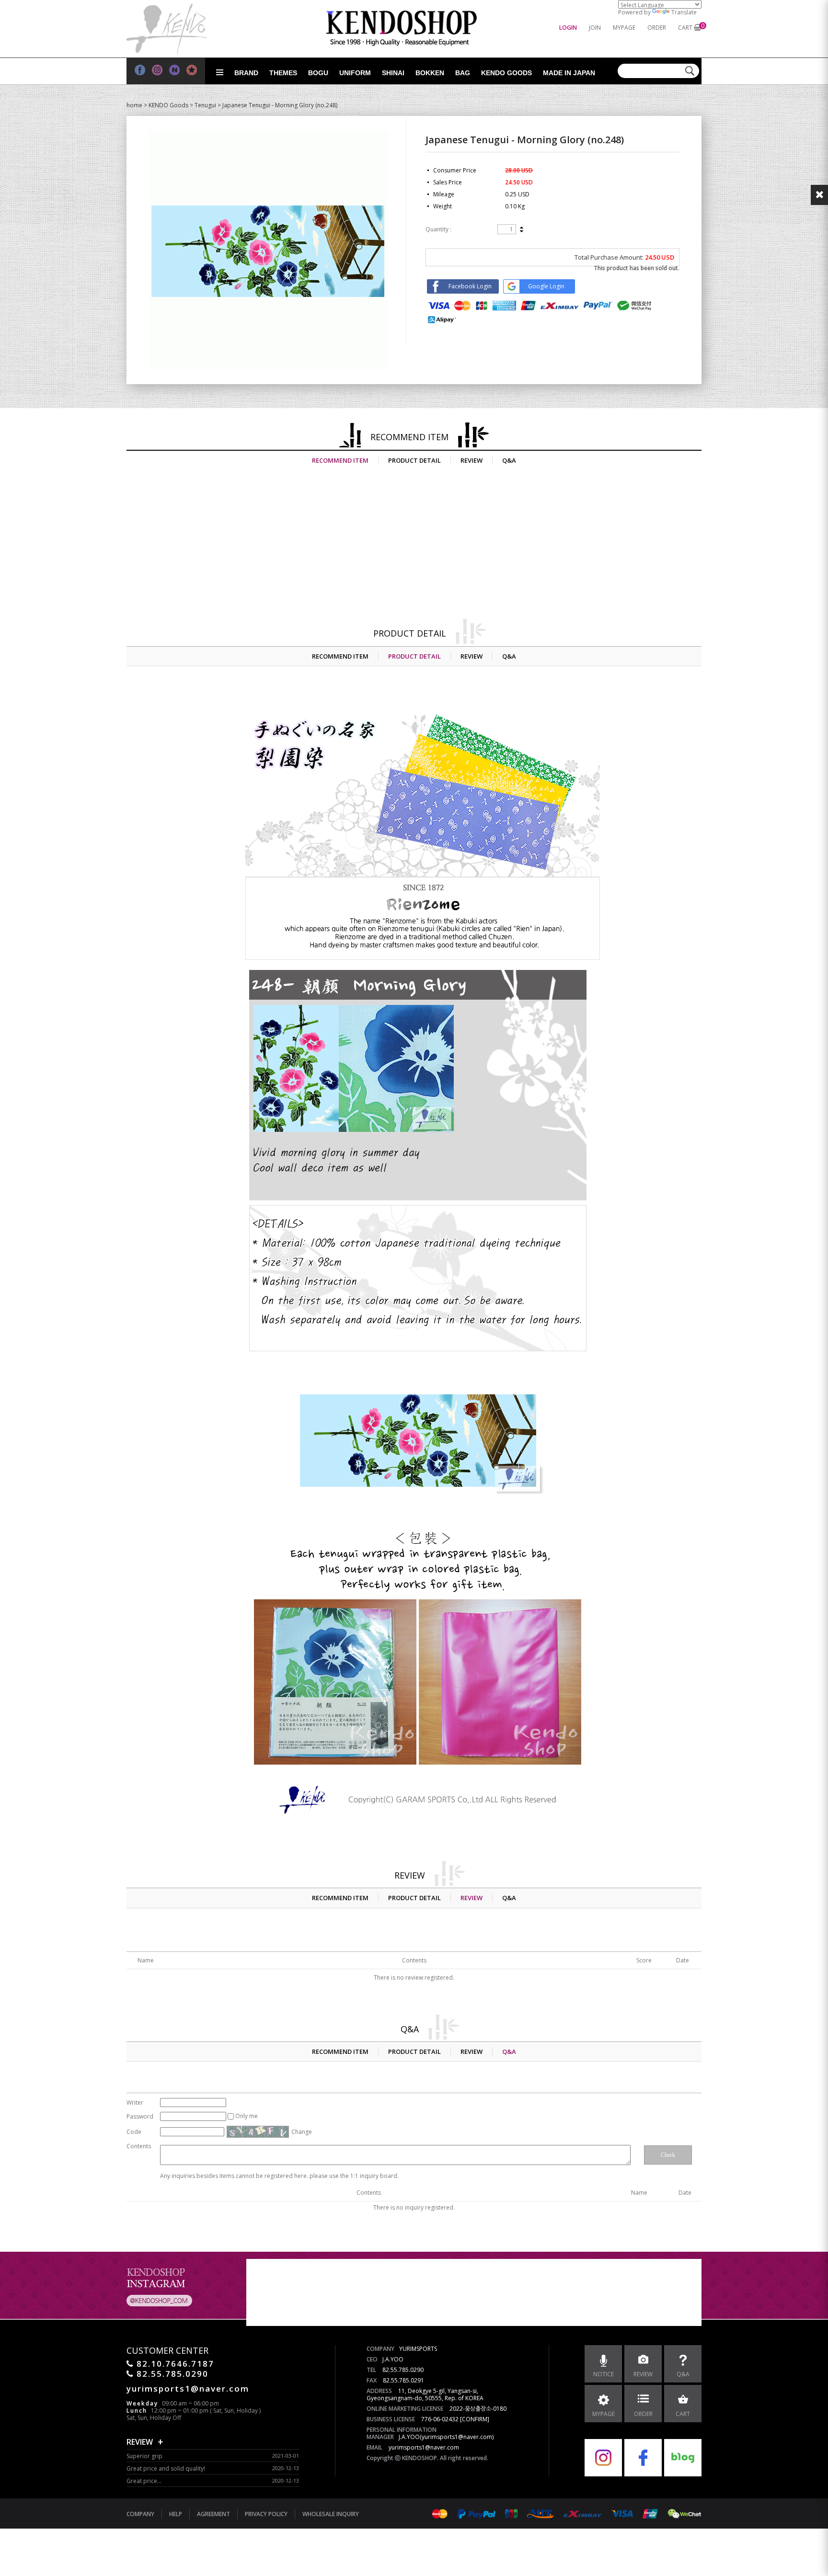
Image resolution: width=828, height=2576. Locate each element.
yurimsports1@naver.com (424, 2447)
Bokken (430, 73)
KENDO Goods (168, 105)
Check (668, 2155)
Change (302, 2132)
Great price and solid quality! (166, 2468)
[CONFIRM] (475, 2419)
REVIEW (471, 460)
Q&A (509, 460)
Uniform (355, 73)
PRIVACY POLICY (266, 2514)
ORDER (657, 28)
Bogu (318, 73)
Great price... (144, 2481)
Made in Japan (569, 73)
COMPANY (140, 2514)
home (134, 105)
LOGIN (568, 28)
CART (685, 28)
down (522, 231)
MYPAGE (624, 28)
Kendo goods (506, 73)
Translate (684, 12)
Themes (283, 73)
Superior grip (144, 2456)
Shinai (393, 73)
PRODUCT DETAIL (414, 460)
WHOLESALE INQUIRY (331, 2514)
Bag (463, 73)
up (522, 228)
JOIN (595, 28)
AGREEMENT (213, 2514)
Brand (246, 73)
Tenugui (205, 105)
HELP (176, 2514)
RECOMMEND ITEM (340, 460)
